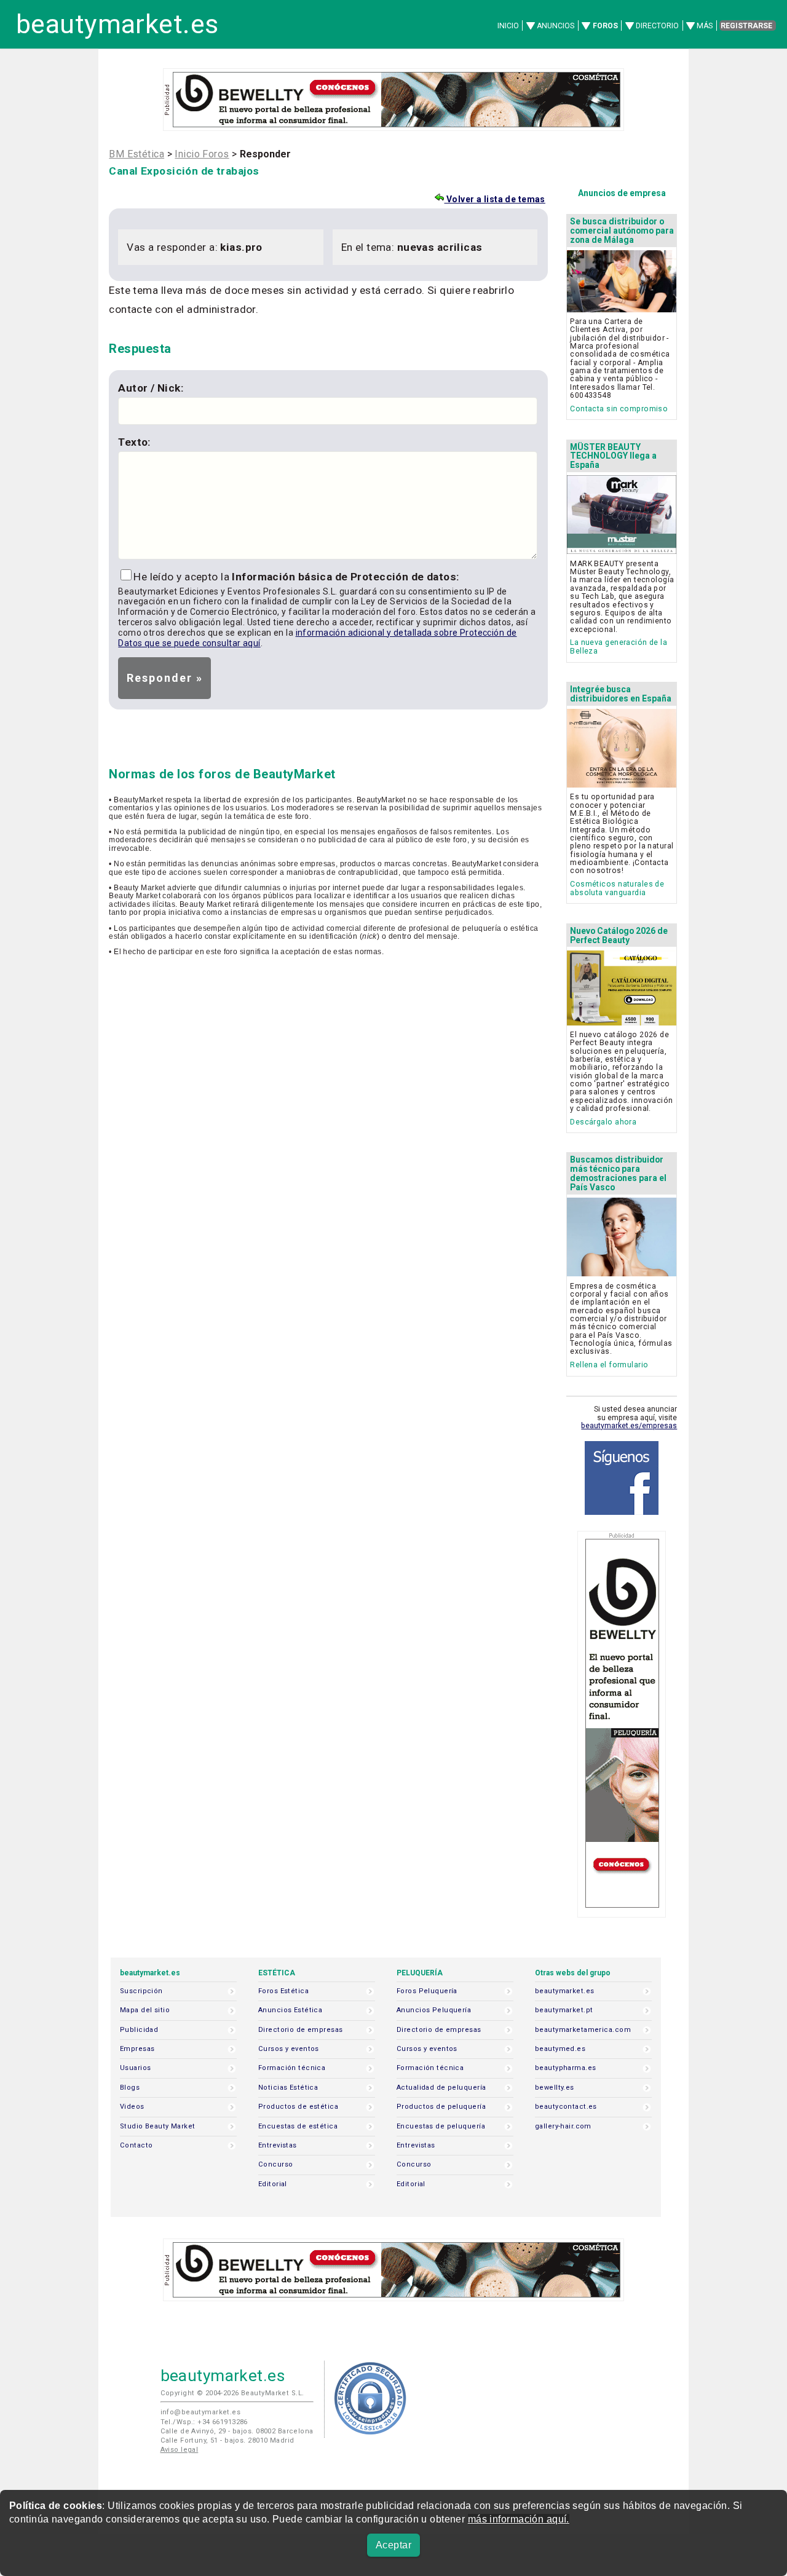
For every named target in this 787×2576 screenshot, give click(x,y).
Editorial (273, 2184)
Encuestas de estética (298, 2126)
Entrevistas (278, 2145)
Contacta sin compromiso (619, 409)
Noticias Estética (288, 2088)
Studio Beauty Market (158, 2126)
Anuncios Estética (290, 2010)
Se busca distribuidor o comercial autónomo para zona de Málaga (622, 231)
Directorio (657, 26)
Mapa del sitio (145, 2010)
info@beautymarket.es (201, 2412)
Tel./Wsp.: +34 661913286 (204, 2422)
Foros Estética (283, 1991)
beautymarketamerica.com (583, 2030)
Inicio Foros (202, 154)
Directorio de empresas (301, 2030)
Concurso (275, 2164)
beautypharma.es (566, 2068)
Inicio (508, 26)
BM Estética (136, 154)
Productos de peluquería (441, 2107)
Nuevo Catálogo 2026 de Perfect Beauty (619, 935)
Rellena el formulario (609, 1365)
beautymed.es (560, 2049)
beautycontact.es (566, 2107)
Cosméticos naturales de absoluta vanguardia (617, 888)
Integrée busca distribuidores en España (621, 694)
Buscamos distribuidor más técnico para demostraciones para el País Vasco (618, 1173)
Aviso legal (180, 2450)
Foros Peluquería (427, 1991)
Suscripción (141, 1991)
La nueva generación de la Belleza (619, 646)
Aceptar (393, 2545)
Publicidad (139, 2030)
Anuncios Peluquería (434, 2010)
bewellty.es (555, 2088)
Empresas (137, 2049)
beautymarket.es (117, 24)
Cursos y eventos (289, 2049)
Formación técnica (292, 2068)
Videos (132, 2107)
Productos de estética (298, 2107)
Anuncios (556, 26)
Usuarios (135, 2068)
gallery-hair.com (563, 2126)
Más (705, 26)
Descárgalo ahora (603, 1122)
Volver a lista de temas (494, 199)
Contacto (136, 2145)
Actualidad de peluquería (441, 2088)
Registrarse (746, 26)
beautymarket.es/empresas (629, 1426)
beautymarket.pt (564, 2010)
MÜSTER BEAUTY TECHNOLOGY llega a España (613, 456)
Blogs (130, 2088)
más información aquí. (519, 2519)
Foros (605, 26)
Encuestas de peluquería (441, 2126)
